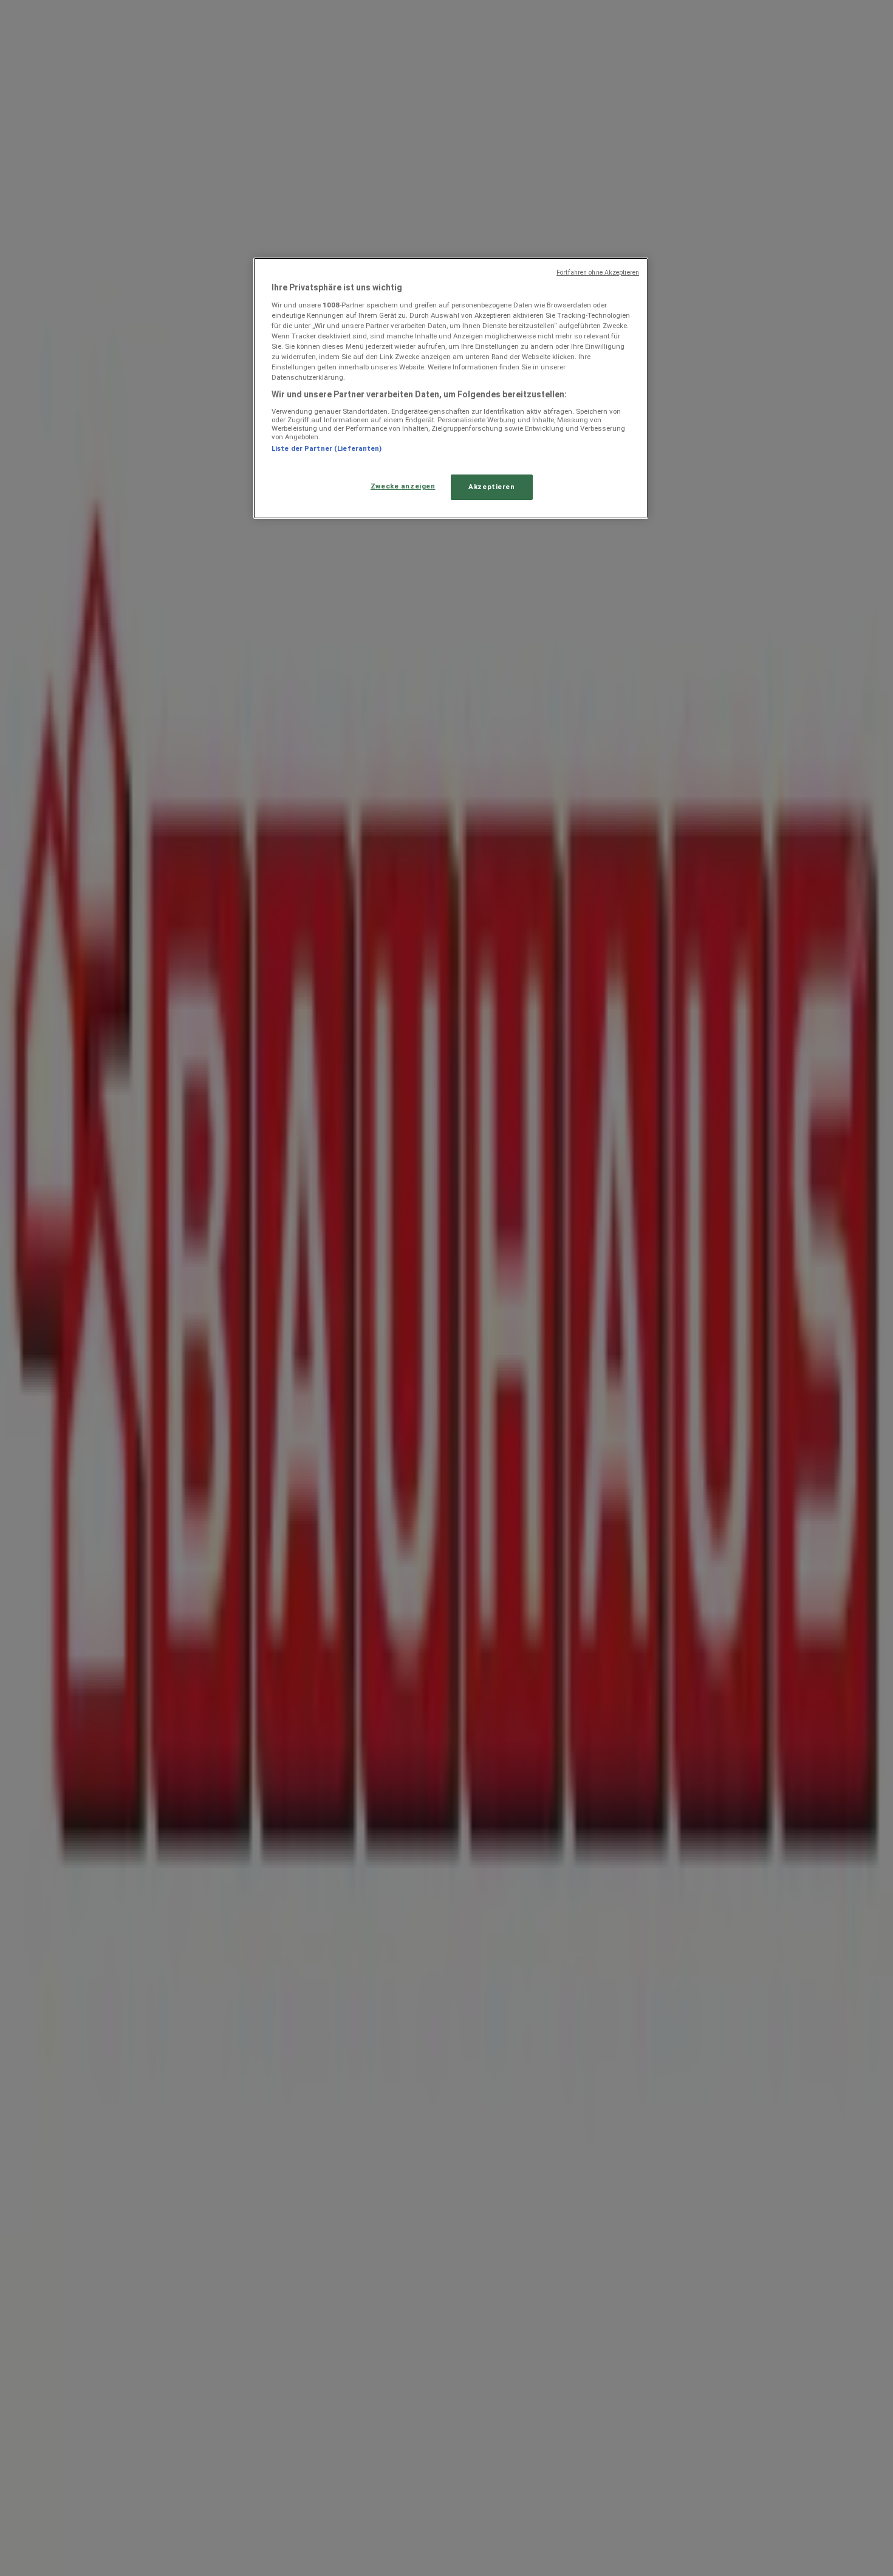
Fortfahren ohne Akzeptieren (598, 272)
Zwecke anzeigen (403, 486)
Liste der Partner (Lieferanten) (327, 448)
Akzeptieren (491, 487)
